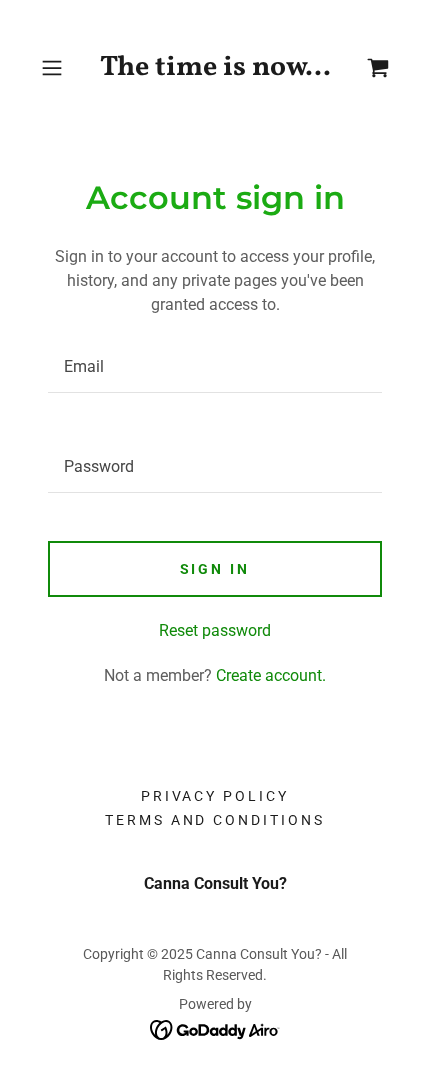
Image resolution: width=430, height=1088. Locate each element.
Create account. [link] (271, 675)
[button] (59, 68)
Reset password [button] (215, 630)
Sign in (215, 569)
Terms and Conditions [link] (215, 820)
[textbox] (215, 367)
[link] (215, 68)
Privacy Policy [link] (215, 796)
